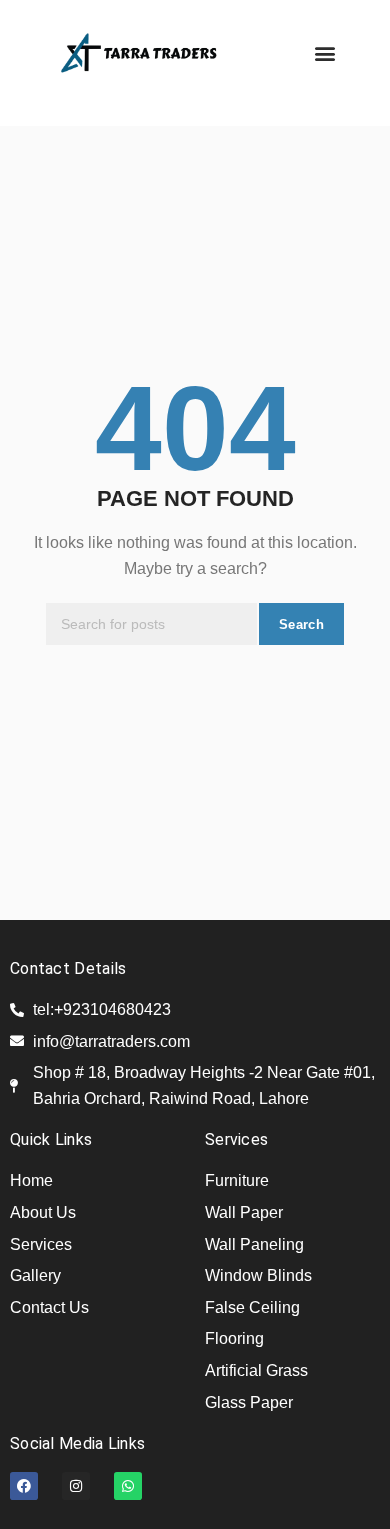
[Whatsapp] (128, 1486)
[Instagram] (76, 1486)
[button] (324, 52)
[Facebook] (24, 1486)
